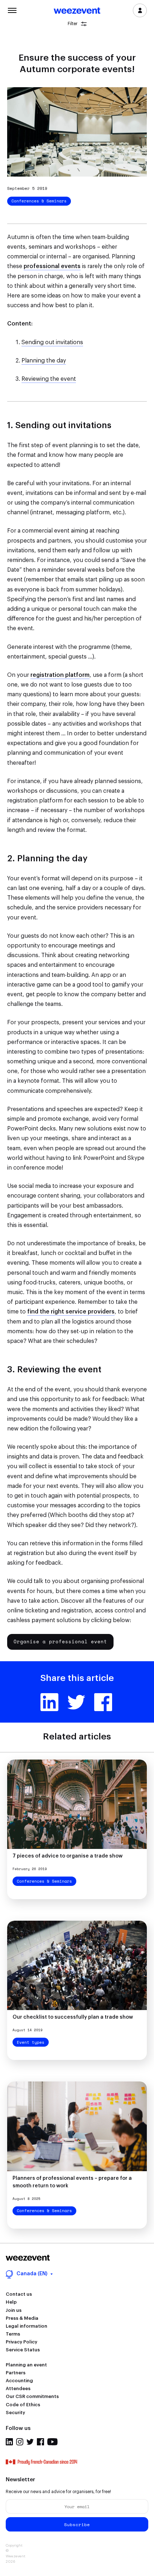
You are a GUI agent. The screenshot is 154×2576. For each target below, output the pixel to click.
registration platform (60, 675)
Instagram (20, 2442)
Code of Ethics (23, 2405)
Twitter (76, 1702)
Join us (14, 2310)
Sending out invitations (52, 342)
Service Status (23, 2350)
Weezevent (77, 11)
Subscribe (77, 2525)
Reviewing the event (49, 379)
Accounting (19, 2381)
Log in (140, 10)
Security (15, 2413)
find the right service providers (71, 1312)
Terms (13, 2334)
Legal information (27, 2326)
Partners (16, 2373)
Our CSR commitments (32, 2396)
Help (11, 2302)
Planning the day (44, 361)
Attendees (18, 2388)
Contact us (19, 2294)
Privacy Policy (21, 2342)
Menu (12, 10)
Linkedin (49, 1702)
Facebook (103, 1702)
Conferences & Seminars (39, 201)
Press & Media (22, 2318)
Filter (73, 24)
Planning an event (26, 2365)
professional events (52, 266)
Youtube (52, 2442)
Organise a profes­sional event (60, 1641)
